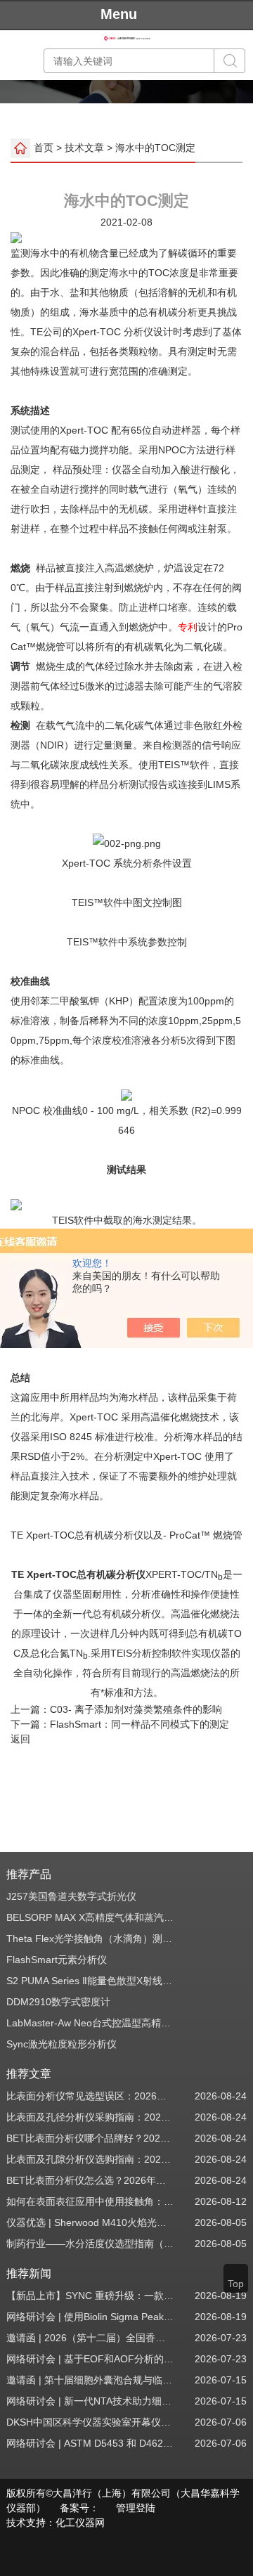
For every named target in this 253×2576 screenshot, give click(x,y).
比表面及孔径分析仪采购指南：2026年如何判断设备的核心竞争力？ (90, 2117)
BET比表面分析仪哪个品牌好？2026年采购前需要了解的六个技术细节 (90, 2138)
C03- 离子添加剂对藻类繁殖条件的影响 (136, 1709)
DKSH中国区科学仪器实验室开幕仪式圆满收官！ (90, 2422)
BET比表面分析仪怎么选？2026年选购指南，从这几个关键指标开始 (90, 2180)
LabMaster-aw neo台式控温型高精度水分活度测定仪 (90, 2023)
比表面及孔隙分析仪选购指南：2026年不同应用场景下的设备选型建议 (90, 2159)
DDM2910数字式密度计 (58, 2002)
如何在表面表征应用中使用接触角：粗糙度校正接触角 (90, 2201)
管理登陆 (136, 2508)
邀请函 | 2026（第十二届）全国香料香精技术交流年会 (90, 2338)
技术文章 (84, 148)
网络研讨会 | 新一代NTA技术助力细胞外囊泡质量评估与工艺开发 (90, 2401)
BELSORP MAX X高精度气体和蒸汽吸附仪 (90, 1917)
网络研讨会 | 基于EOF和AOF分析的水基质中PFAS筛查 (90, 2359)
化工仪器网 (80, 2523)
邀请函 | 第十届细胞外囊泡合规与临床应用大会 (90, 2380)
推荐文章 (29, 2074)
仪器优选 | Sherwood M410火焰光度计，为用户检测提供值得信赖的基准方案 (90, 2222)
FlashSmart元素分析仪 (57, 1960)
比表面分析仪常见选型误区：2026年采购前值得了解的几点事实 (90, 2096)
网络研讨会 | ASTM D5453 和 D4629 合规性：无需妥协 (90, 2443)
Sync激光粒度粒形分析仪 (61, 2044)
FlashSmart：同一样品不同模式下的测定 (140, 1724)
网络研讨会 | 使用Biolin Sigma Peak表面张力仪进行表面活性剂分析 (90, 2317)
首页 (44, 148)
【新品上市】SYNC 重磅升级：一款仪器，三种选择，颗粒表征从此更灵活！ (90, 2296)
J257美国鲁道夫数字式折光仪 (71, 1896)
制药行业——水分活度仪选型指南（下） (90, 2244)
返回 (20, 1739)
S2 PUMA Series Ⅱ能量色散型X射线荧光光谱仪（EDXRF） (90, 1981)
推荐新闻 (29, 2273)
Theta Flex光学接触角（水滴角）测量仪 (90, 1939)
